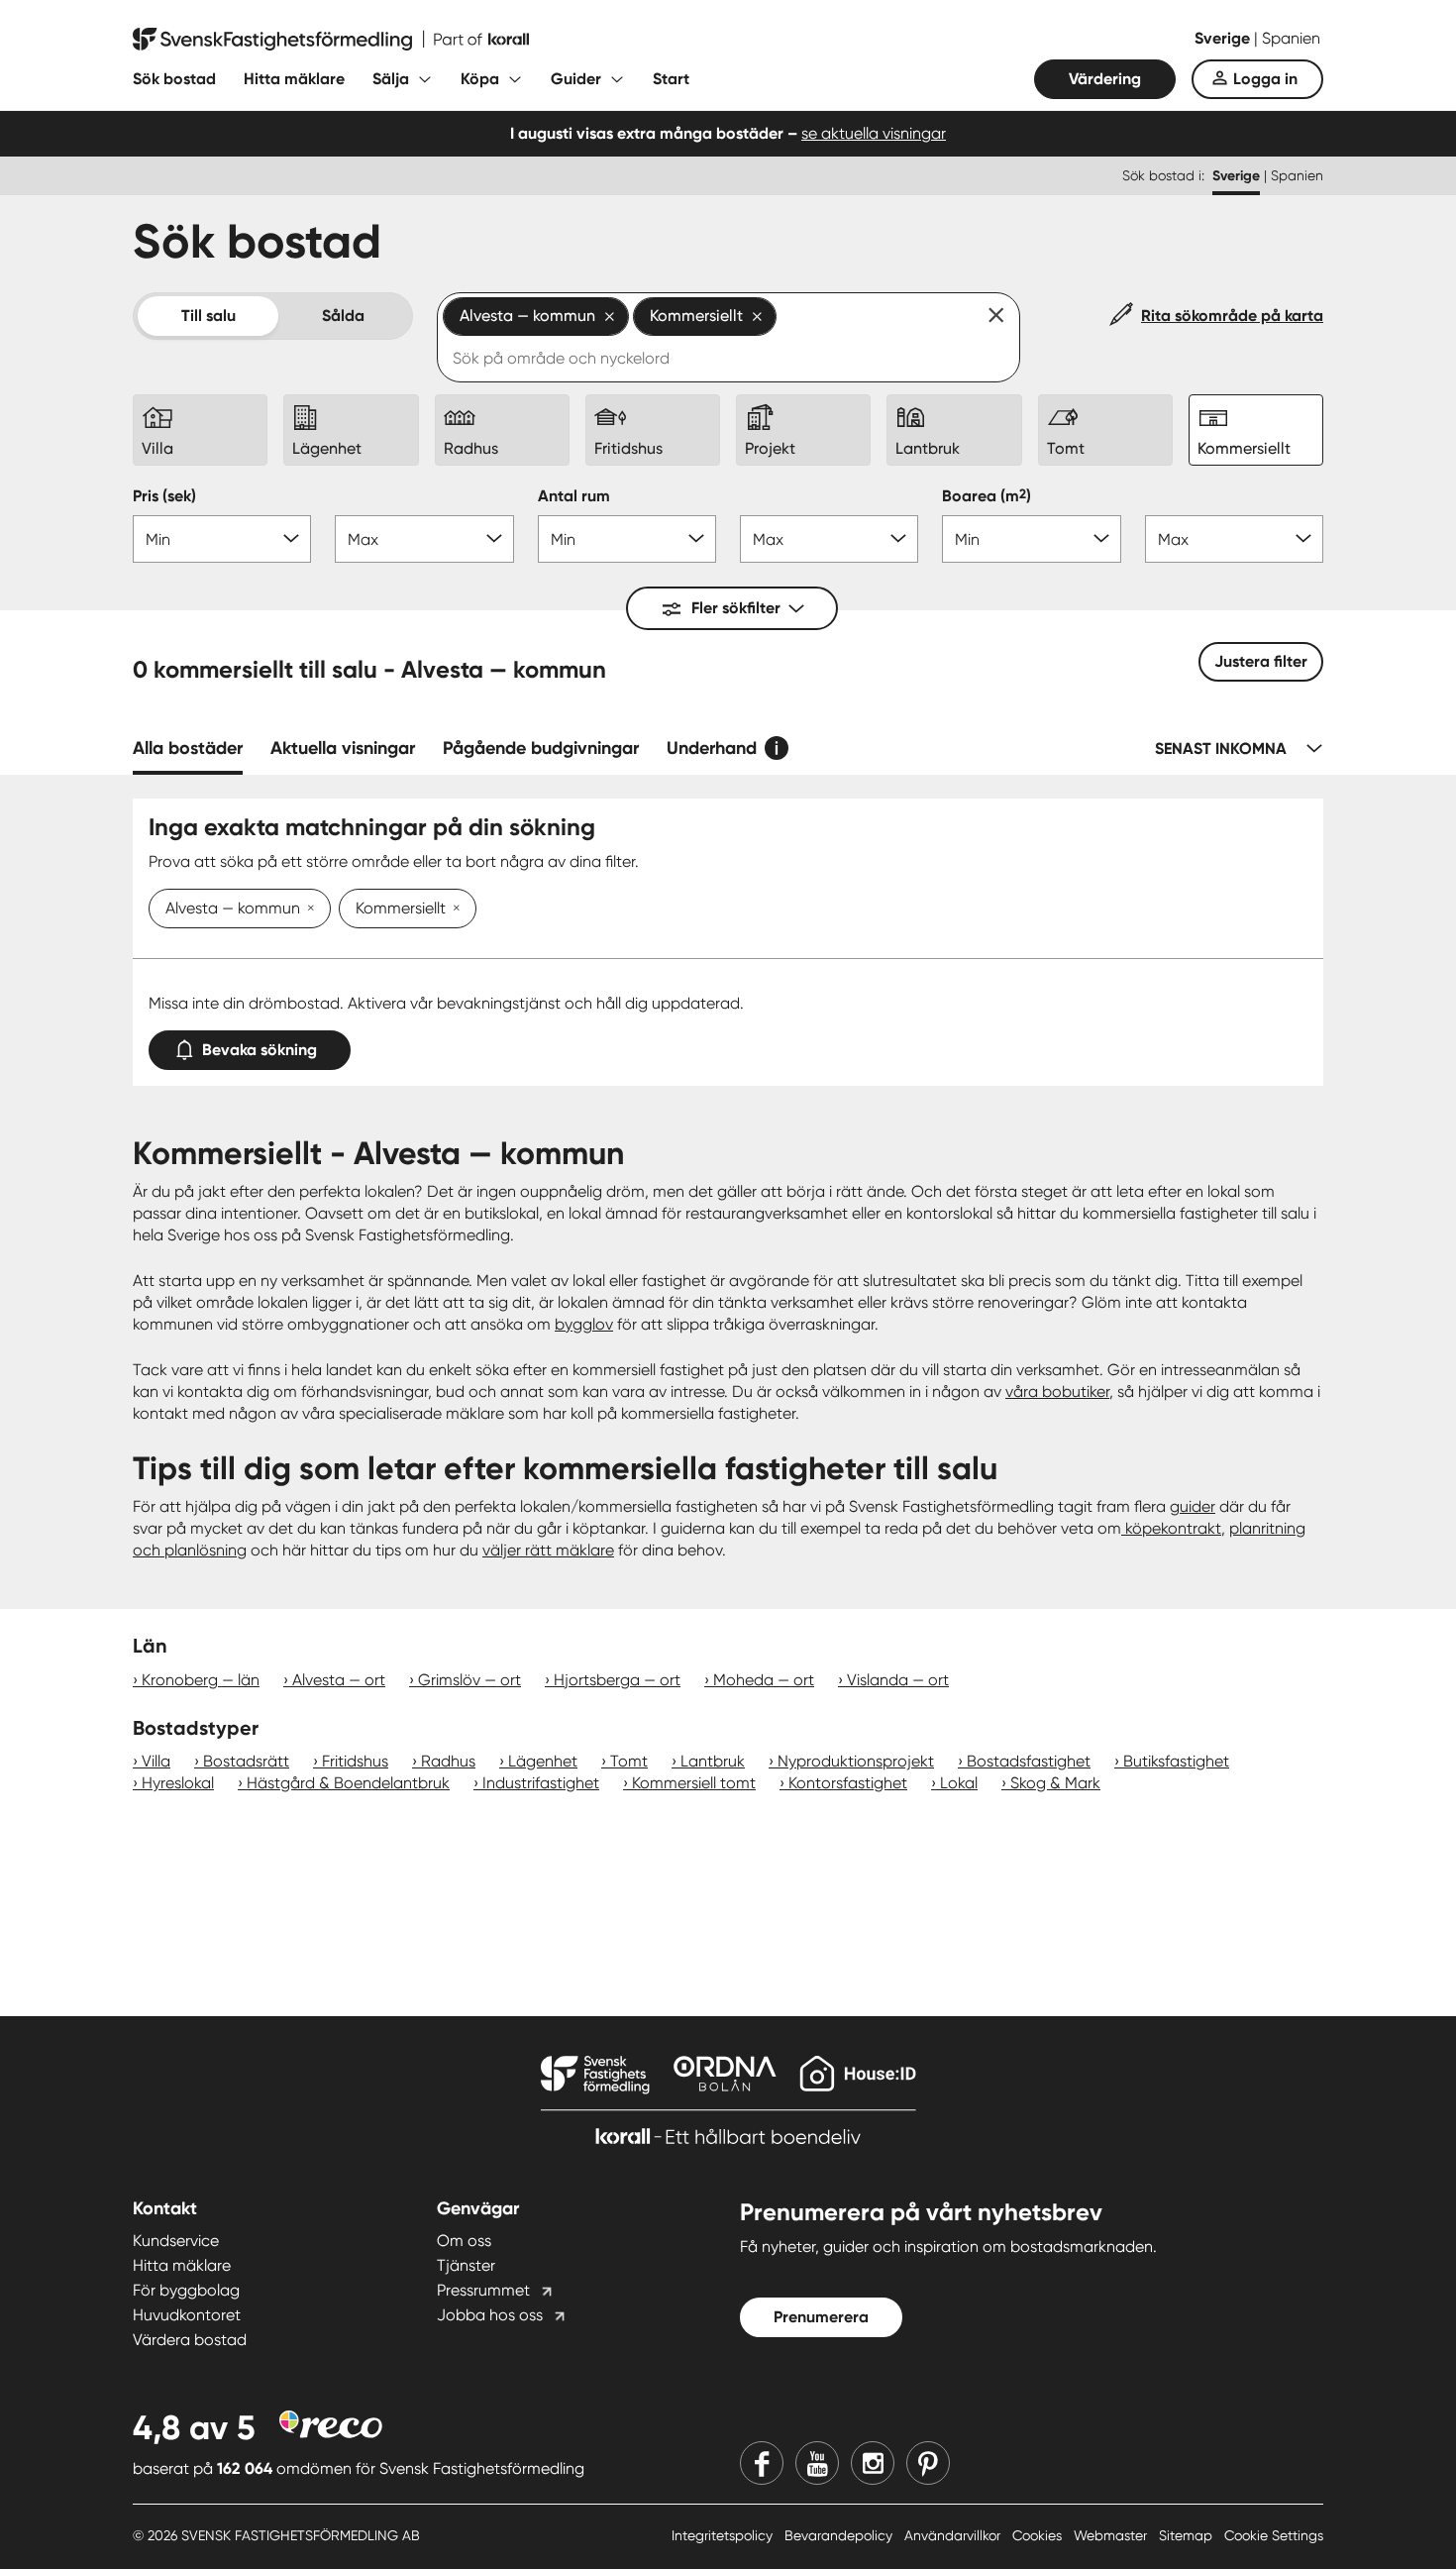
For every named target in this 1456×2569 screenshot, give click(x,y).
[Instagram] (873, 2463)
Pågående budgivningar (541, 748)
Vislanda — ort (898, 1680)
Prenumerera (821, 2317)
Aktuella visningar (343, 748)
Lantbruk (713, 1761)
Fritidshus (355, 1761)
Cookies (1039, 2535)
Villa (156, 1761)
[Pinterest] (928, 2463)
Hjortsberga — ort (617, 1680)
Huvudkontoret (187, 2315)
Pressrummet (483, 2290)
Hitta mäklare (294, 79)
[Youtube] (817, 2463)
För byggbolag (186, 2290)
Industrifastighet (541, 1783)
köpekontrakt (1171, 1528)
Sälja (391, 79)
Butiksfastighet (1176, 1761)
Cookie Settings (1274, 2535)
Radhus (448, 1761)
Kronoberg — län (201, 1680)
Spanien (1291, 38)
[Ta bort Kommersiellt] (453, 910)
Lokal (959, 1783)
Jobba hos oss (490, 2315)
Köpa (480, 79)
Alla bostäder (188, 748)
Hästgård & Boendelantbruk (348, 1783)
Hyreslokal (178, 1783)
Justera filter (1261, 661)
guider (1193, 1506)
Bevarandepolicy (840, 2535)
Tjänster (466, 2265)
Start (671, 79)
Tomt (629, 1761)
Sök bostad (174, 79)
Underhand (712, 748)
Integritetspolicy (724, 2535)
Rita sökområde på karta (1232, 316)
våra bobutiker (1057, 1392)
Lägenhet (543, 1761)
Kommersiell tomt (694, 1783)
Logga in (1265, 79)
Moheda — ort (764, 1680)
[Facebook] (762, 2463)
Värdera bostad (190, 2340)
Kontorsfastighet (848, 1783)
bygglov (584, 1324)
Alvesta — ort (339, 1680)
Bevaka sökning (260, 1050)
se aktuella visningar (874, 133)
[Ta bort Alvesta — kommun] (307, 910)
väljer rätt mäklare (548, 1550)
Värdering (1105, 79)
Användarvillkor (954, 2535)
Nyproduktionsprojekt (856, 1761)
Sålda (343, 316)
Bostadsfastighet (1029, 1761)
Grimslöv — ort (469, 1680)
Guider (576, 79)
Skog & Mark (1055, 1783)
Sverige (1224, 38)
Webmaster (1112, 2535)
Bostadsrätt (246, 1761)
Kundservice (176, 2241)
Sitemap (1188, 2535)
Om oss (464, 2241)
